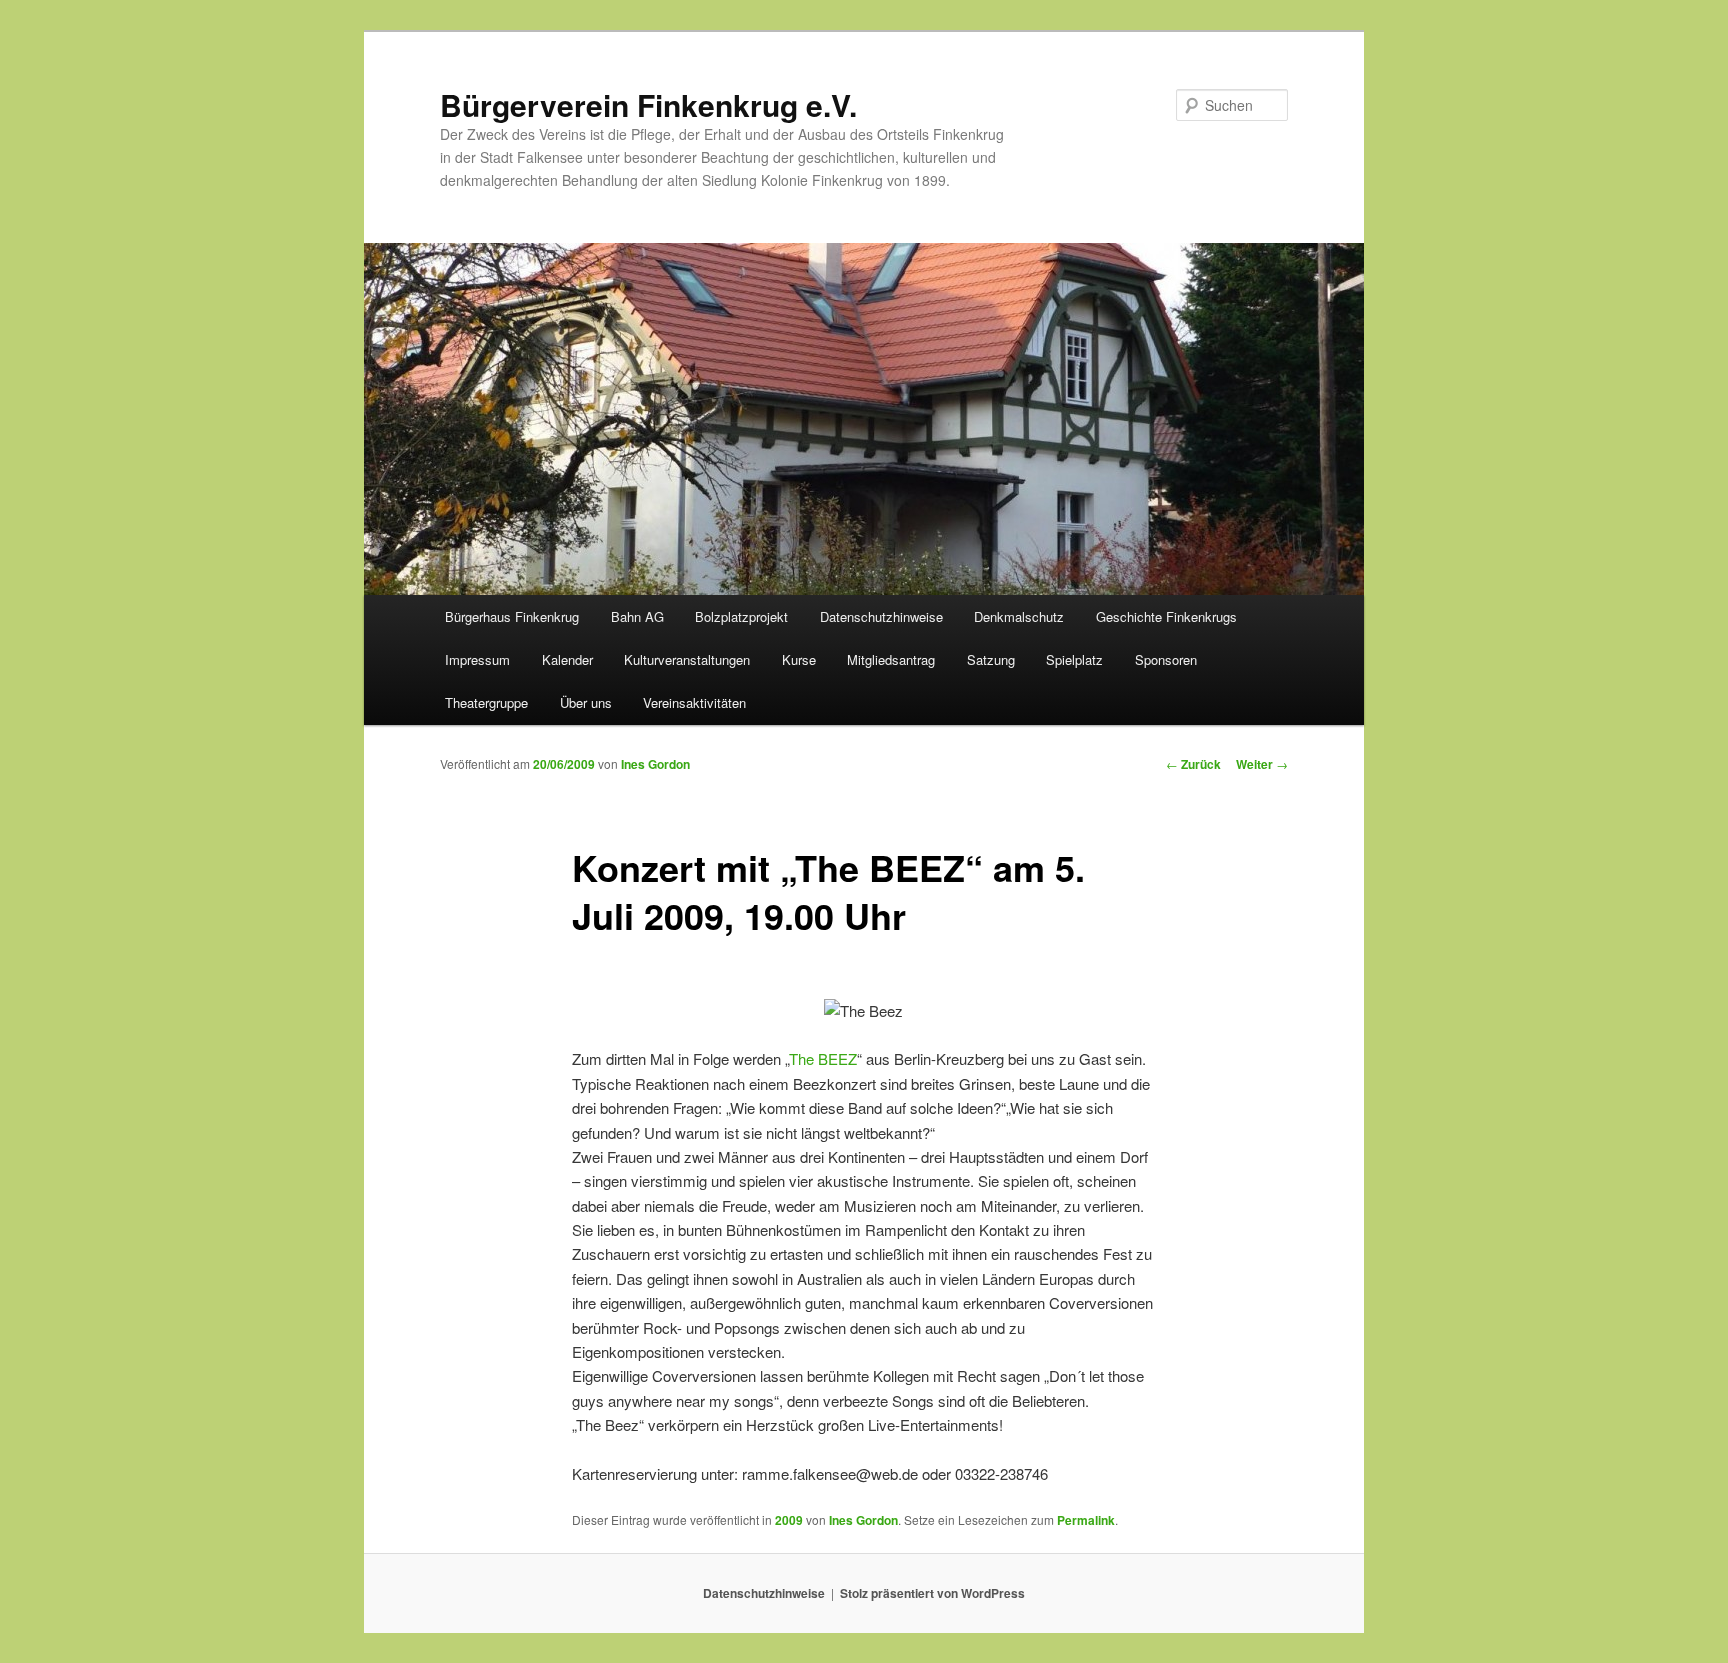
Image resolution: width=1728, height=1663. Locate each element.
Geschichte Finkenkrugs (1166, 616)
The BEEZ (823, 1058)
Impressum (477, 659)
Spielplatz (1074, 659)
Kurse (799, 659)
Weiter (1262, 764)
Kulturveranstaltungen (687, 659)
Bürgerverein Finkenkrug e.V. (648, 104)
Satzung (991, 659)
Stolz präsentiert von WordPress (932, 1593)
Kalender (567, 659)
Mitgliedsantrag (891, 659)
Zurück (1193, 764)
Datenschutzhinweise (881, 616)
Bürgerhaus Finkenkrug (512, 616)
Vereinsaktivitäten (694, 702)
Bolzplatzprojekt (741, 616)
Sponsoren (1166, 659)
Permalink (1086, 1520)
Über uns (586, 702)
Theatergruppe (486, 702)
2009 (789, 1520)
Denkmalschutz (1019, 616)
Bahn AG (637, 616)
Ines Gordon (655, 764)
